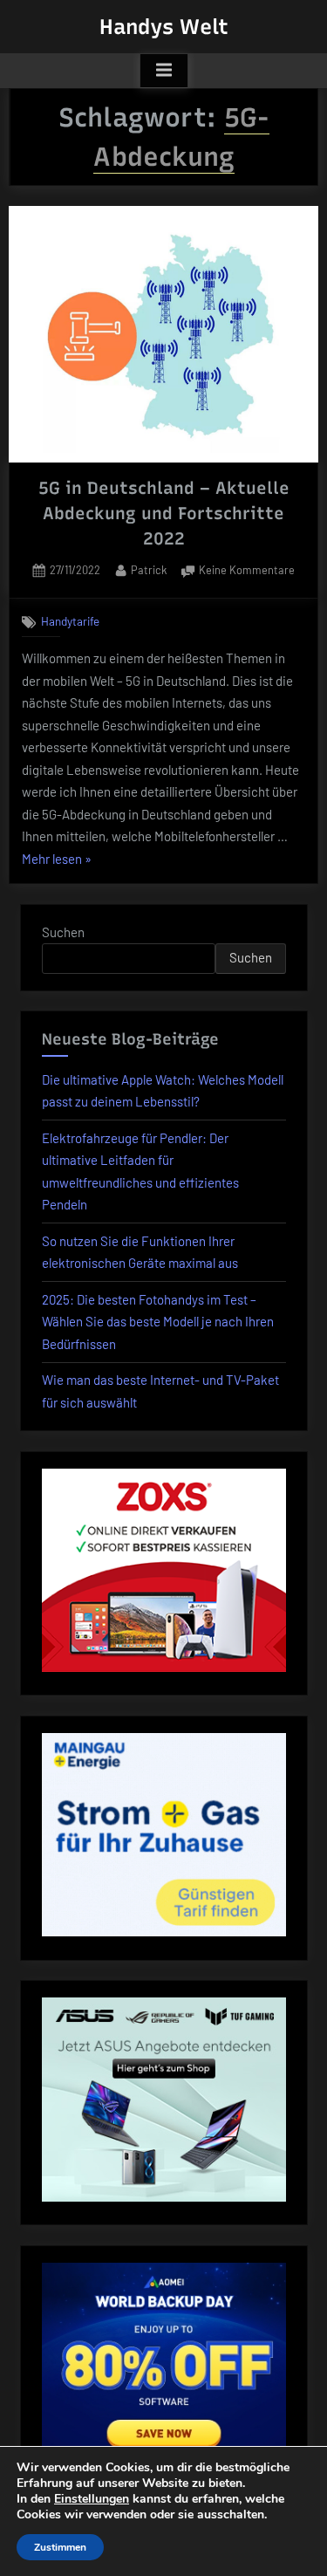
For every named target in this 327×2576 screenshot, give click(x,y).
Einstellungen (92, 2499)
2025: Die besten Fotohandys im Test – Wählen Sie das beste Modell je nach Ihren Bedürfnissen (158, 1322)
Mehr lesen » (57, 861)
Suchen (63, 932)
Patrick (149, 569)
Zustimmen (60, 2547)
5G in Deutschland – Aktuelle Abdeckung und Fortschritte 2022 (164, 514)
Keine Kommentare (247, 572)
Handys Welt (164, 27)
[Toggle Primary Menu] (164, 71)
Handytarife (70, 621)
